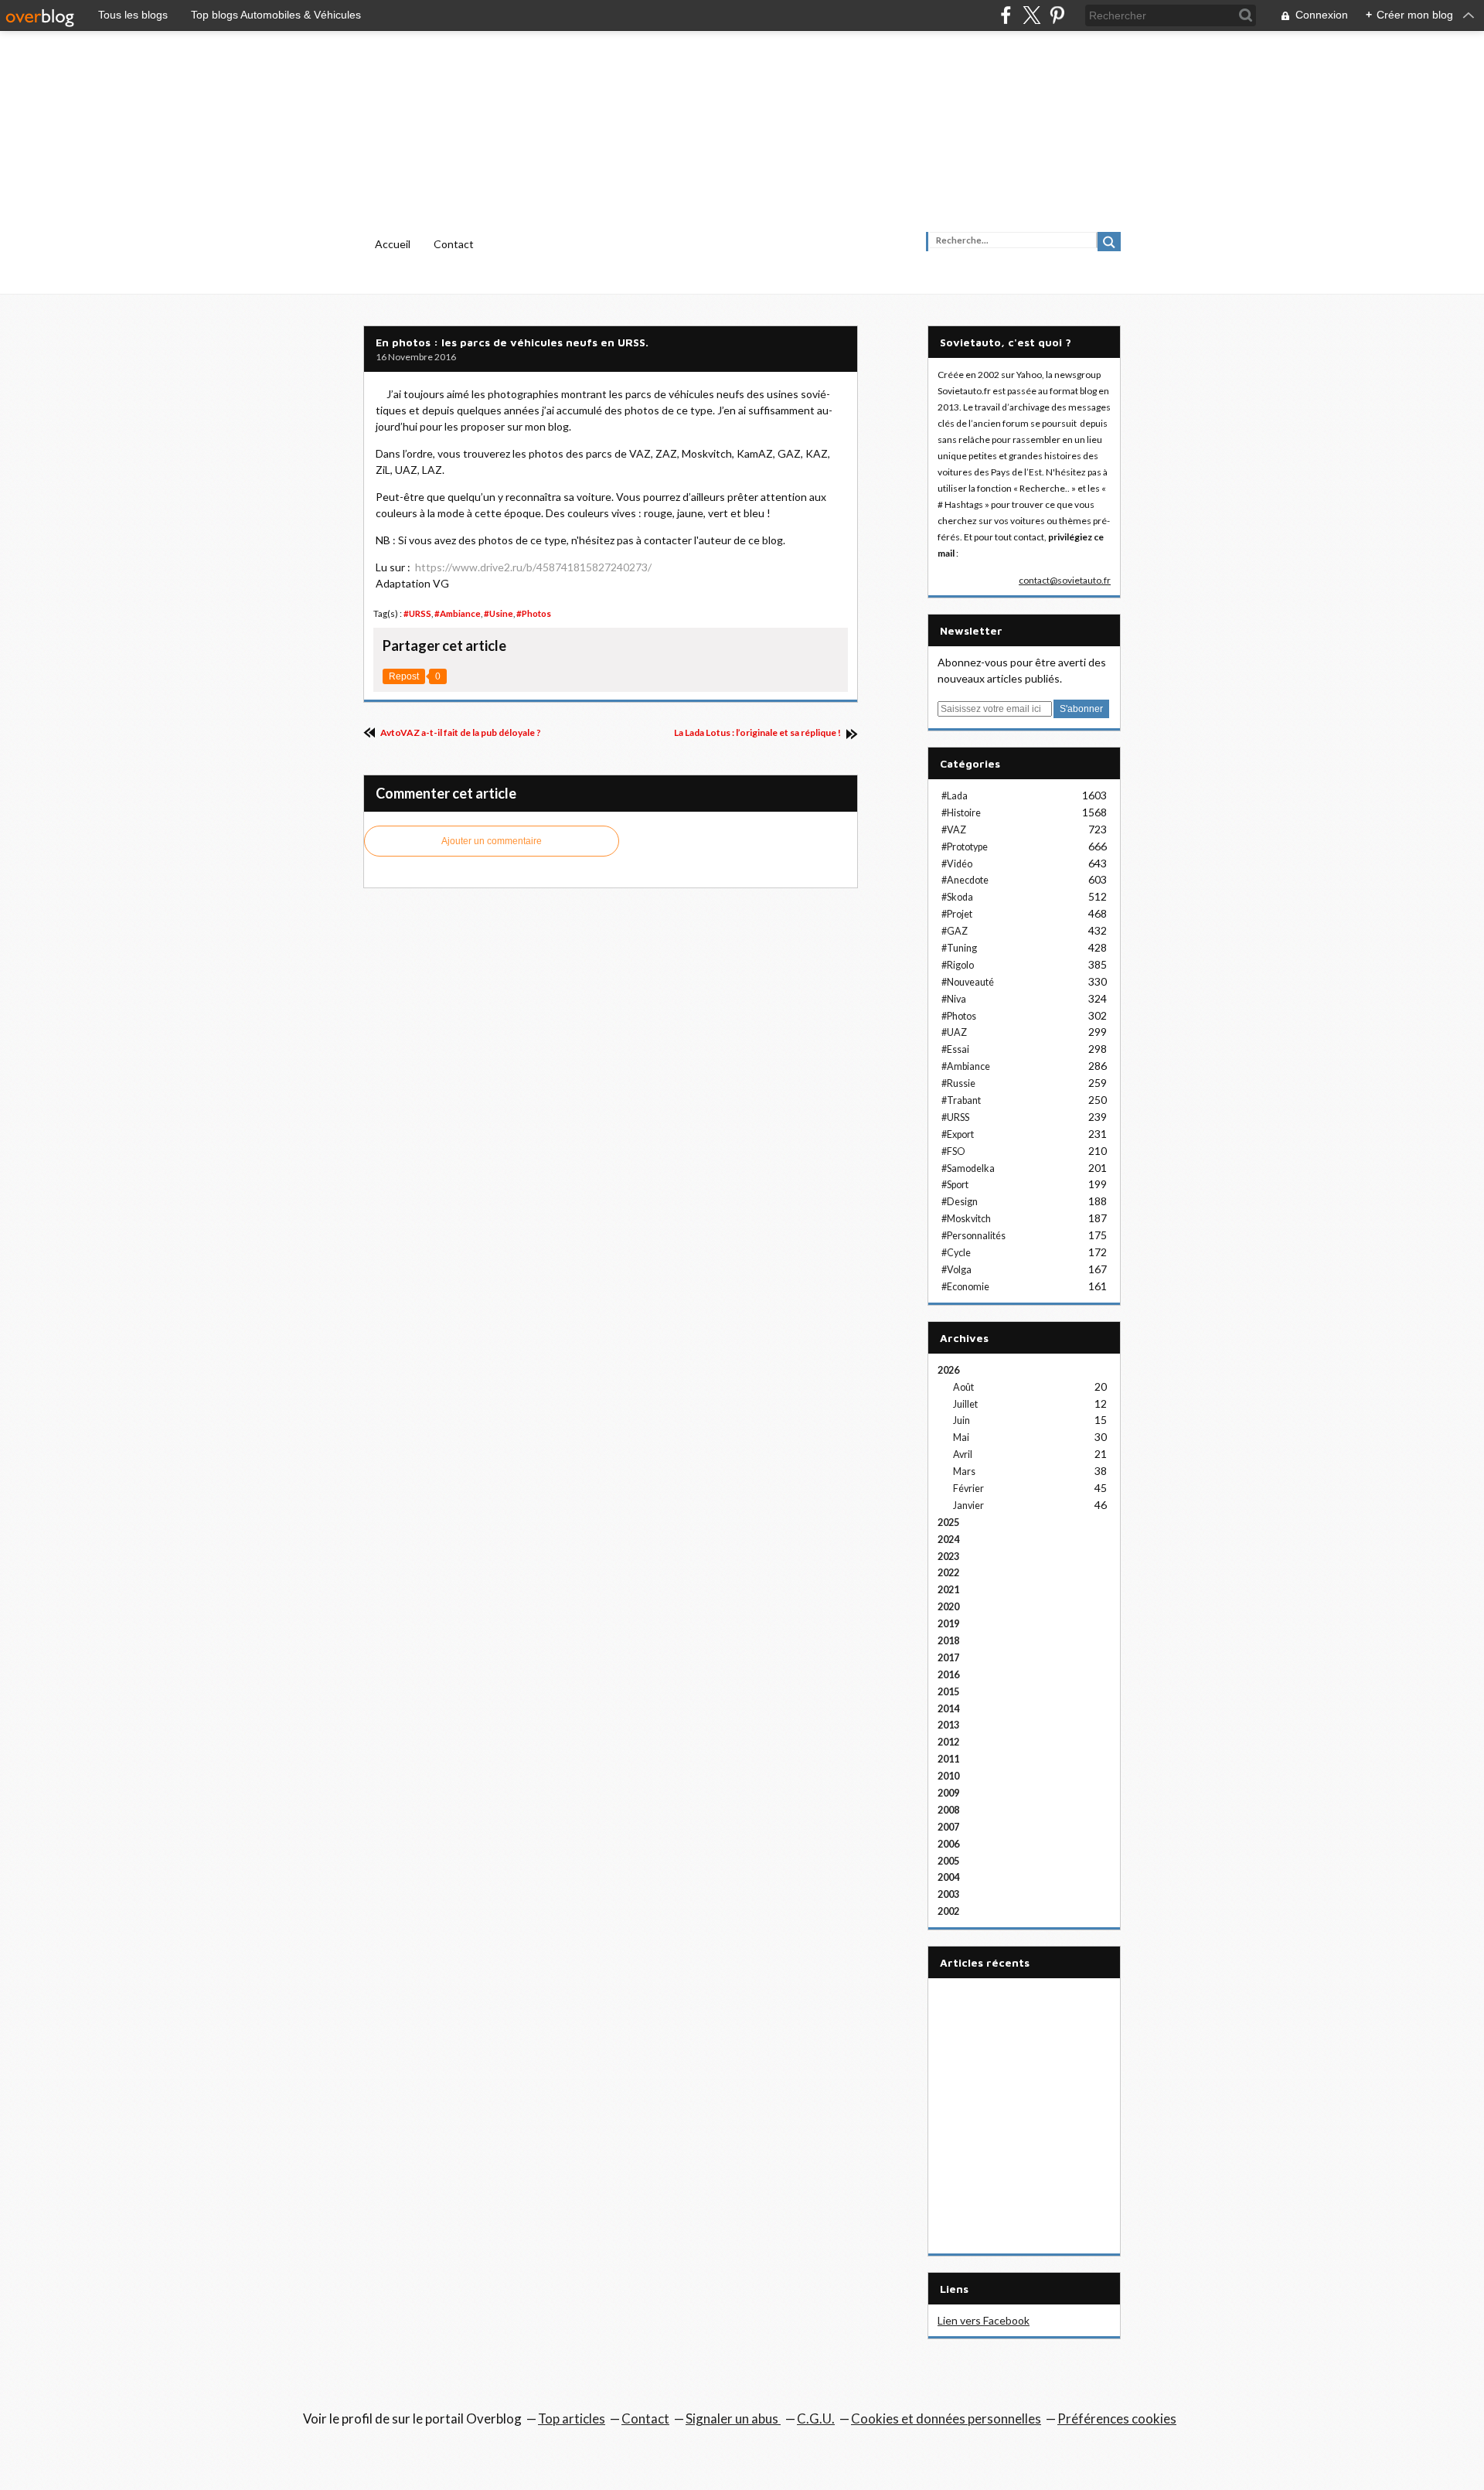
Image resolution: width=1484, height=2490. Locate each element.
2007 (948, 1827)
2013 (948, 1725)
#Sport (955, 1185)
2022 (948, 1573)
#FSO (953, 1151)
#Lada (955, 796)
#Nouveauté (968, 982)
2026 (948, 1370)
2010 (948, 1776)
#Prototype (965, 847)
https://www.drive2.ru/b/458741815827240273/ (533, 567)
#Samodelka (968, 1168)
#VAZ (954, 830)
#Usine (499, 613)
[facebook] (1006, 15)
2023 (948, 1557)
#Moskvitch (966, 1219)
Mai (961, 1437)
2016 (948, 1675)
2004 (948, 1877)
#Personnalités (973, 1236)
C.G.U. (816, 2418)
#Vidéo (957, 864)
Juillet (965, 1404)
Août (963, 1387)
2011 (948, 1759)
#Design (960, 1202)
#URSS (417, 613)
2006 (948, 1844)
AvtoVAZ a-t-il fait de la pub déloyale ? (460, 732)
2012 (948, 1742)
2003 (948, 1894)
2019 (948, 1624)
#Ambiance (458, 613)
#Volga (956, 1270)
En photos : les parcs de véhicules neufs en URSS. (512, 342)
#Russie (958, 1083)
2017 (948, 1658)
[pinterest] (1057, 15)
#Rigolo (958, 965)
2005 (948, 1861)
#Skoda (957, 897)
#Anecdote (965, 880)
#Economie (965, 1287)
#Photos (534, 613)
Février (968, 1489)
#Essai (955, 1049)
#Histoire (961, 813)
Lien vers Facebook (984, 2320)
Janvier (968, 1506)
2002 (948, 1911)
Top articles (572, 2418)
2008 (948, 1810)
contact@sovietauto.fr (1065, 580)
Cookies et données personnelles (946, 2418)
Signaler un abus (733, 2418)
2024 (948, 1540)
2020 (948, 1607)
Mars (964, 1472)
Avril (963, 1454)
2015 (948, 1692)
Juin (962, 1420)
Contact (454, 244)
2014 (948, 1709)
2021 (948, 1590)
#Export (958, 1134)
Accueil (393, 244)
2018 (948, 1641)
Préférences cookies (1117, 2418)
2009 (948, 1793)
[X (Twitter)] (1031, 15)
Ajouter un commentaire (492, 841)
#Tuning (959, 948)
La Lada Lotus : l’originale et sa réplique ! (758, 732)
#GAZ (955, 931)
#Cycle (956, 1253)
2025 (948, 1523)
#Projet (957, 914)
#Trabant (961, 1100)
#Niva (954, 999)
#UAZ (954, 1032)
